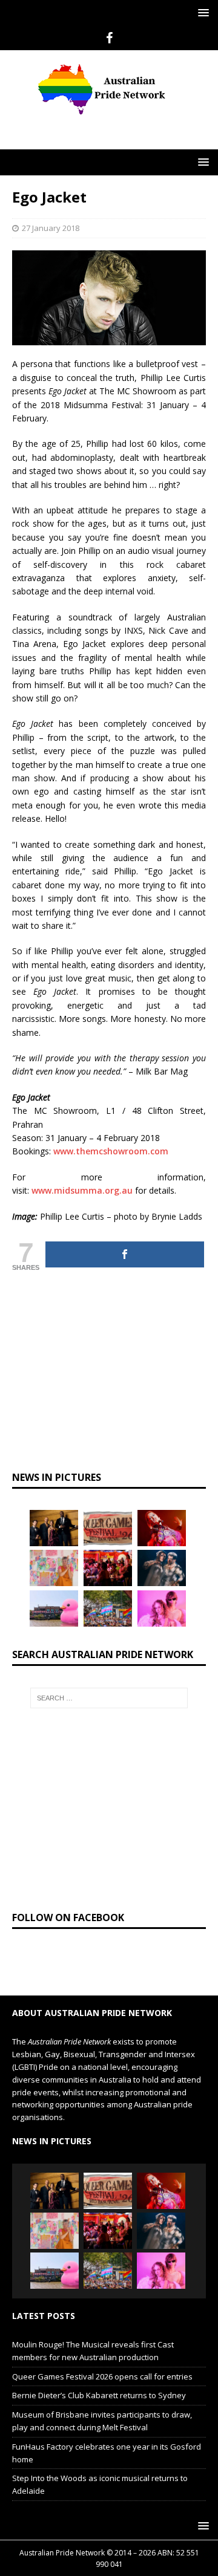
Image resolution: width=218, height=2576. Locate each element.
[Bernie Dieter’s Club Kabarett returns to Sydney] (162, 1528)
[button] (201, 12)
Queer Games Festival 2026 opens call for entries (102, 2376)
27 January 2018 (51, 228)
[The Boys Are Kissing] (162, 1608)
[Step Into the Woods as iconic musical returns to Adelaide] (162, 1568)
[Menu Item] (109, 38)
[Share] (125, 1254)
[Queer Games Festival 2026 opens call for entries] (108, 1528)
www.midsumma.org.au (82, 1190)
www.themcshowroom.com (111, 1151)
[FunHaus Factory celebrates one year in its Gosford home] (108, 1568)
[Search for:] (109, 1698)
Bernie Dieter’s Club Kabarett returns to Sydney (99, 2395)
